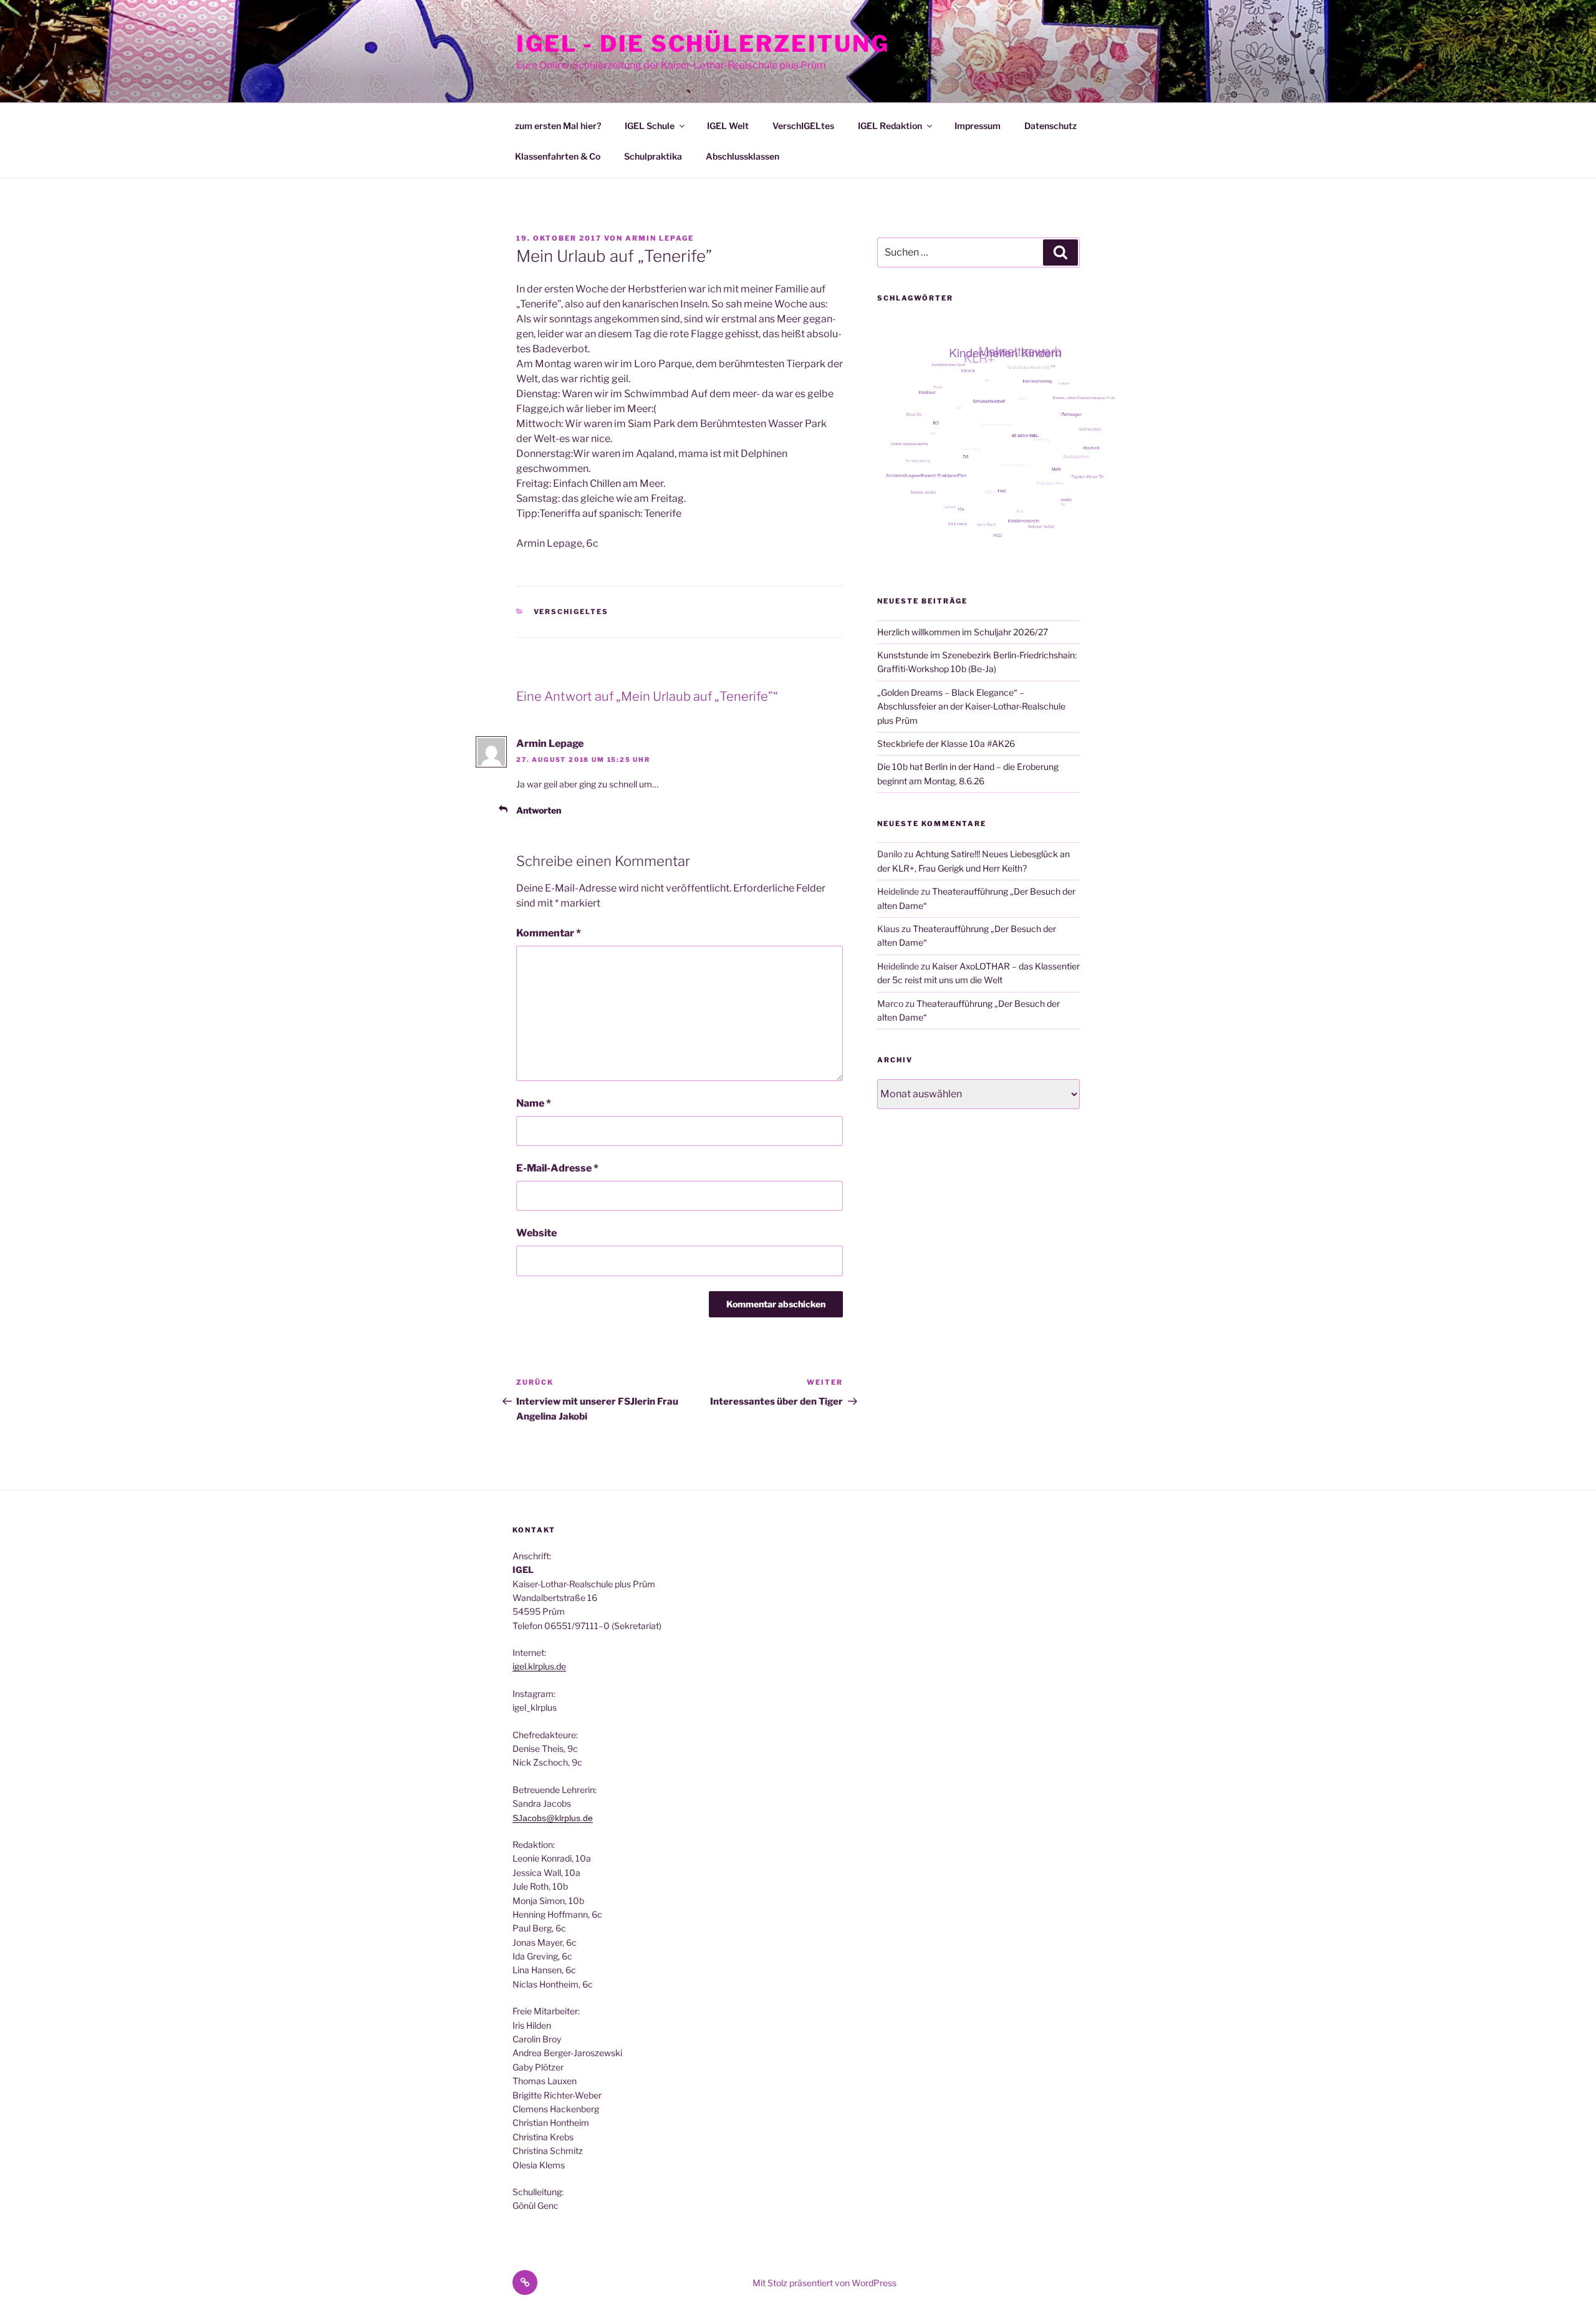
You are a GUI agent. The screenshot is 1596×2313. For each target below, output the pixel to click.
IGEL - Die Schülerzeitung (703, 44)
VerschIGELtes (803, 126)
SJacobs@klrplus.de (553, 1818)
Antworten (539, 810)
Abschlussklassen (743, 156)
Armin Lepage (660, 238)
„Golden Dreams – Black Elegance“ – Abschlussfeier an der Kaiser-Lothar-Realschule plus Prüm (971, 706)
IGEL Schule (650, 126)
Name (534, 1103)
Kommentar (549, 933)
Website (536, 1233)
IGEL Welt (728, 126)
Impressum (978, 126)
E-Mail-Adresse (557, 1168)
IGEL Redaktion (890, 126)
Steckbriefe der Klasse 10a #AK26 (946, 743)
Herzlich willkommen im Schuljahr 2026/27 (963, 632)
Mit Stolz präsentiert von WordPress (824, 2283)
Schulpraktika (653, 156)
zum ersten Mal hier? (558, 126)
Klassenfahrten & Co (558, 156)
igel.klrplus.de (539, 1666)
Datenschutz (1050, 126)
